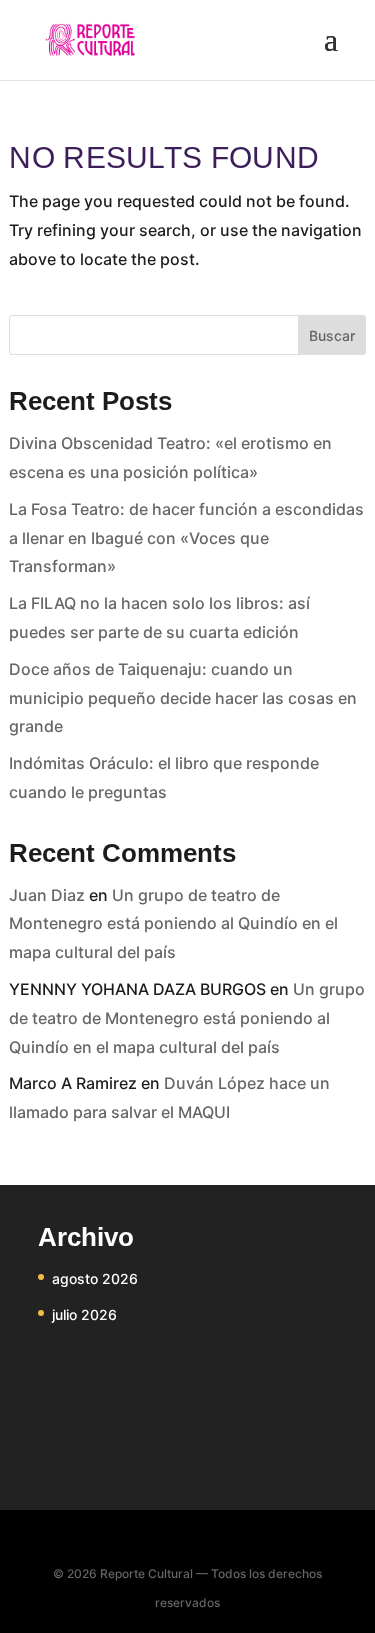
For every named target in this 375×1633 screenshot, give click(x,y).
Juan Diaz (47, 895)
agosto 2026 (95, 1278)
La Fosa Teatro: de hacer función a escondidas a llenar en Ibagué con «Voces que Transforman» (186, 538)
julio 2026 (84, 1314)
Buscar (332, 335)
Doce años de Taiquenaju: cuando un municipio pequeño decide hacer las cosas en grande (183, 698)
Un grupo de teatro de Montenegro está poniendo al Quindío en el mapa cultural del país (173, 924)
